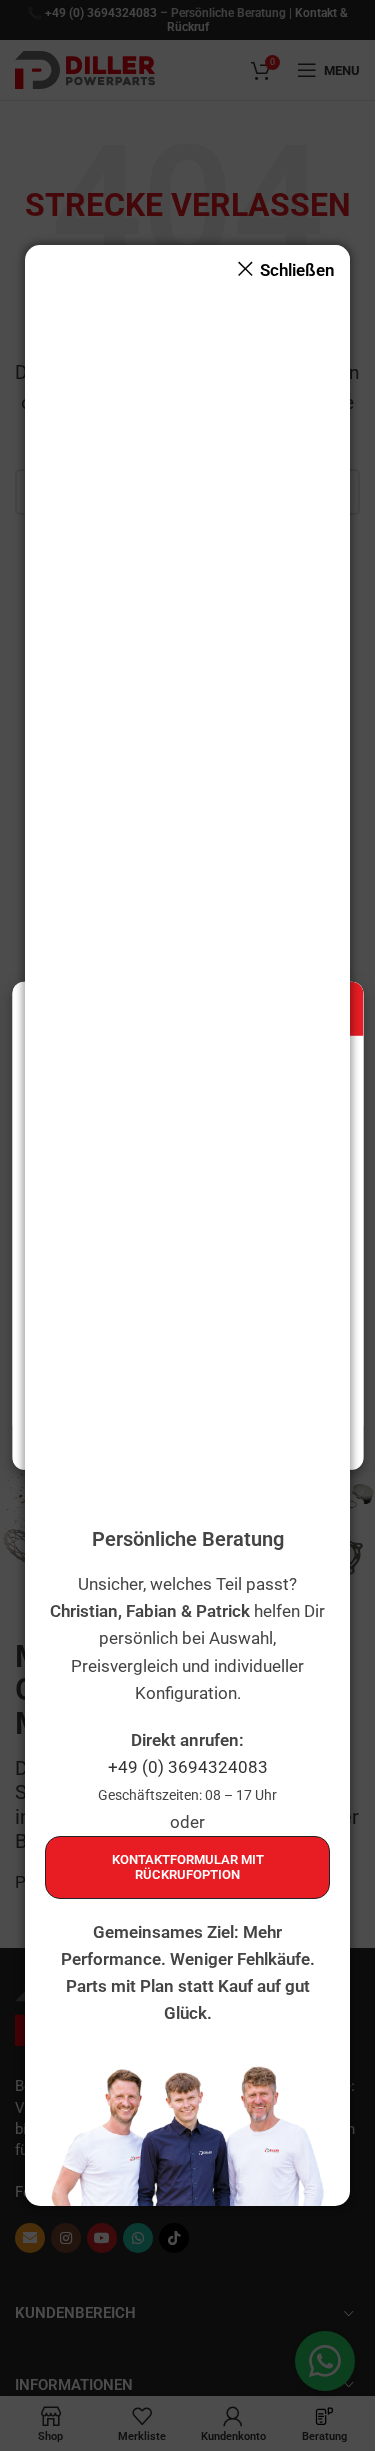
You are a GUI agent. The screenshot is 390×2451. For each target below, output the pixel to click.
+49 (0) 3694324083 (188, 1767)
